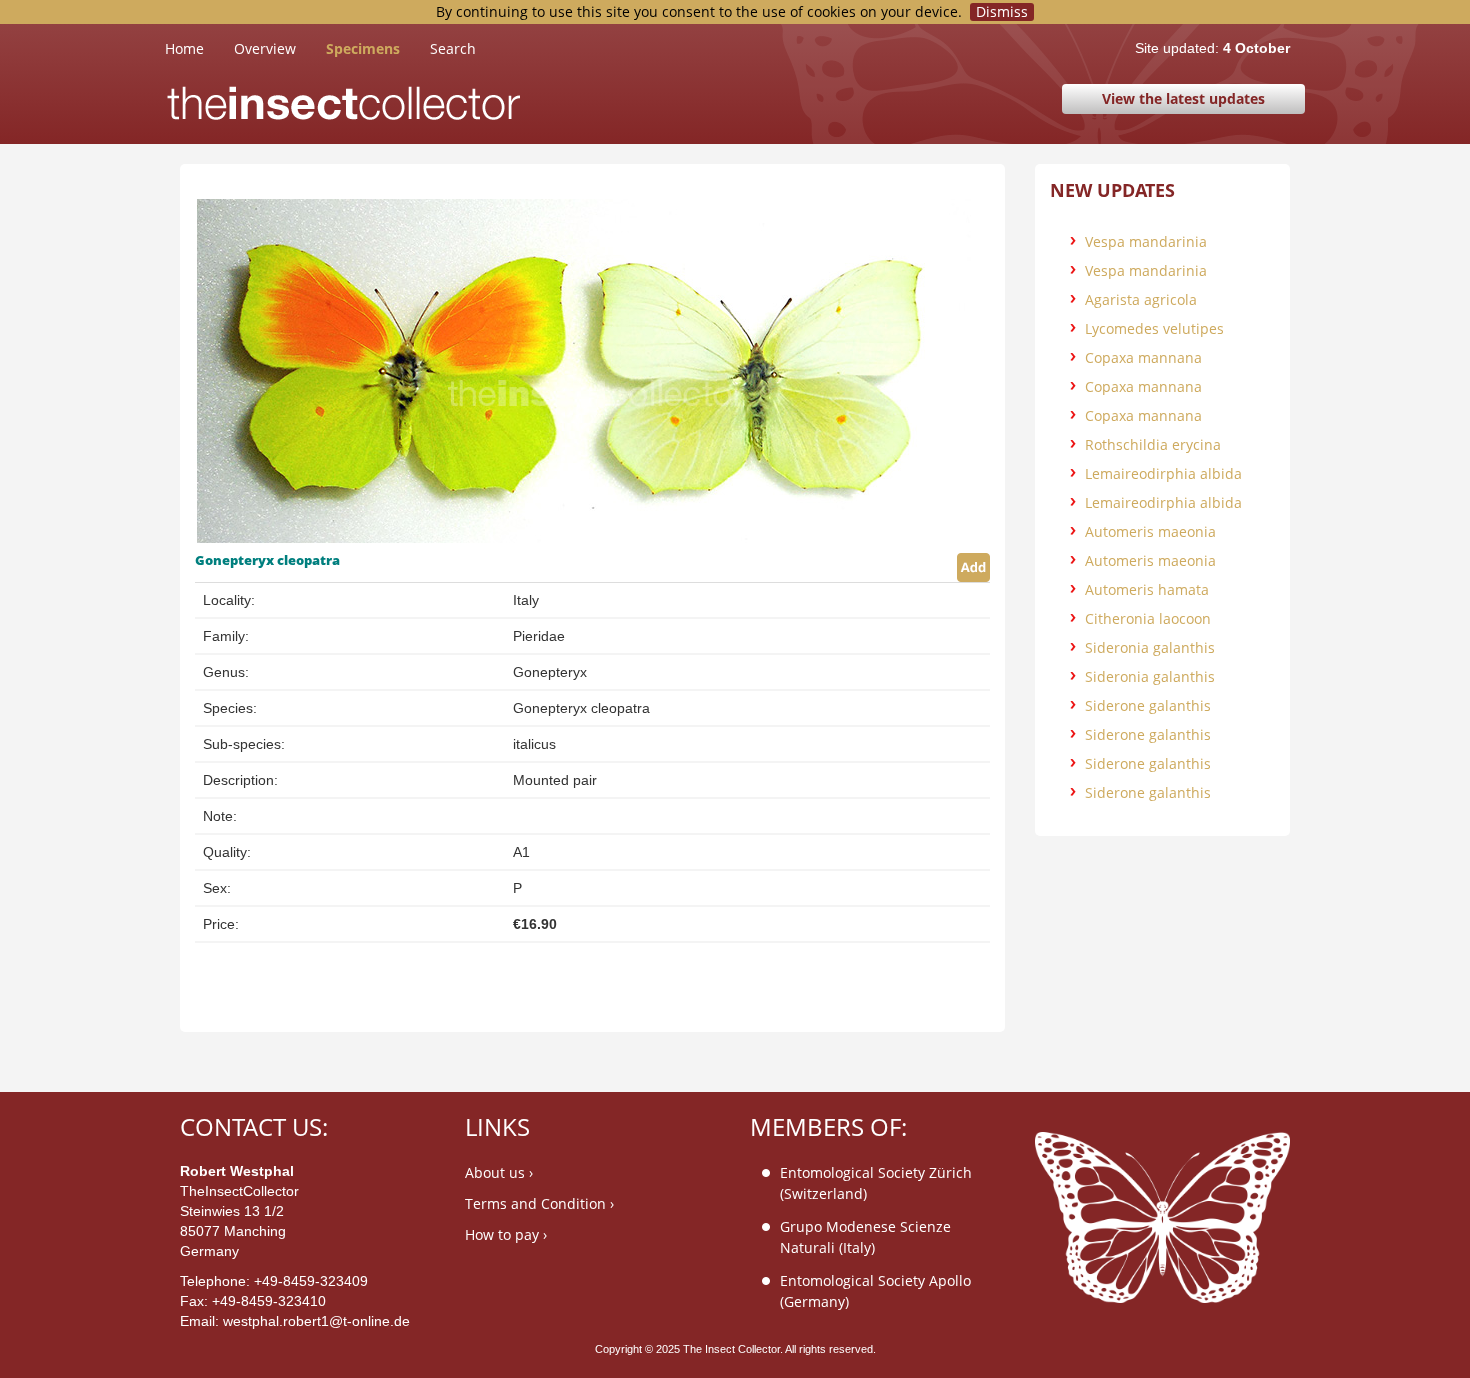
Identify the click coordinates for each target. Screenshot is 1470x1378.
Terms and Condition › (539, 1203)
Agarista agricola (1141, 299)
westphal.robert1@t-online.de (316, 1321)
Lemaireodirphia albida (1163, 473)
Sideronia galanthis (1150, 647)
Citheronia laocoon (1148, 618)
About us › (499, 1172)
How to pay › (506, 1234)
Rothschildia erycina (1153, 444)
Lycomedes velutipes (1154, 328)
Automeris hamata (1147, 589)
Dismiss (1002, 12)
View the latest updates (1183, 98)
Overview (265, 48)
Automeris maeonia (1150, 531)
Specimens (363, 48)
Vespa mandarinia (1146, 241)
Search (453, 48)
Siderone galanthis (1148, 705)
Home (199, 48)
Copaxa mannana (1143, 357)
